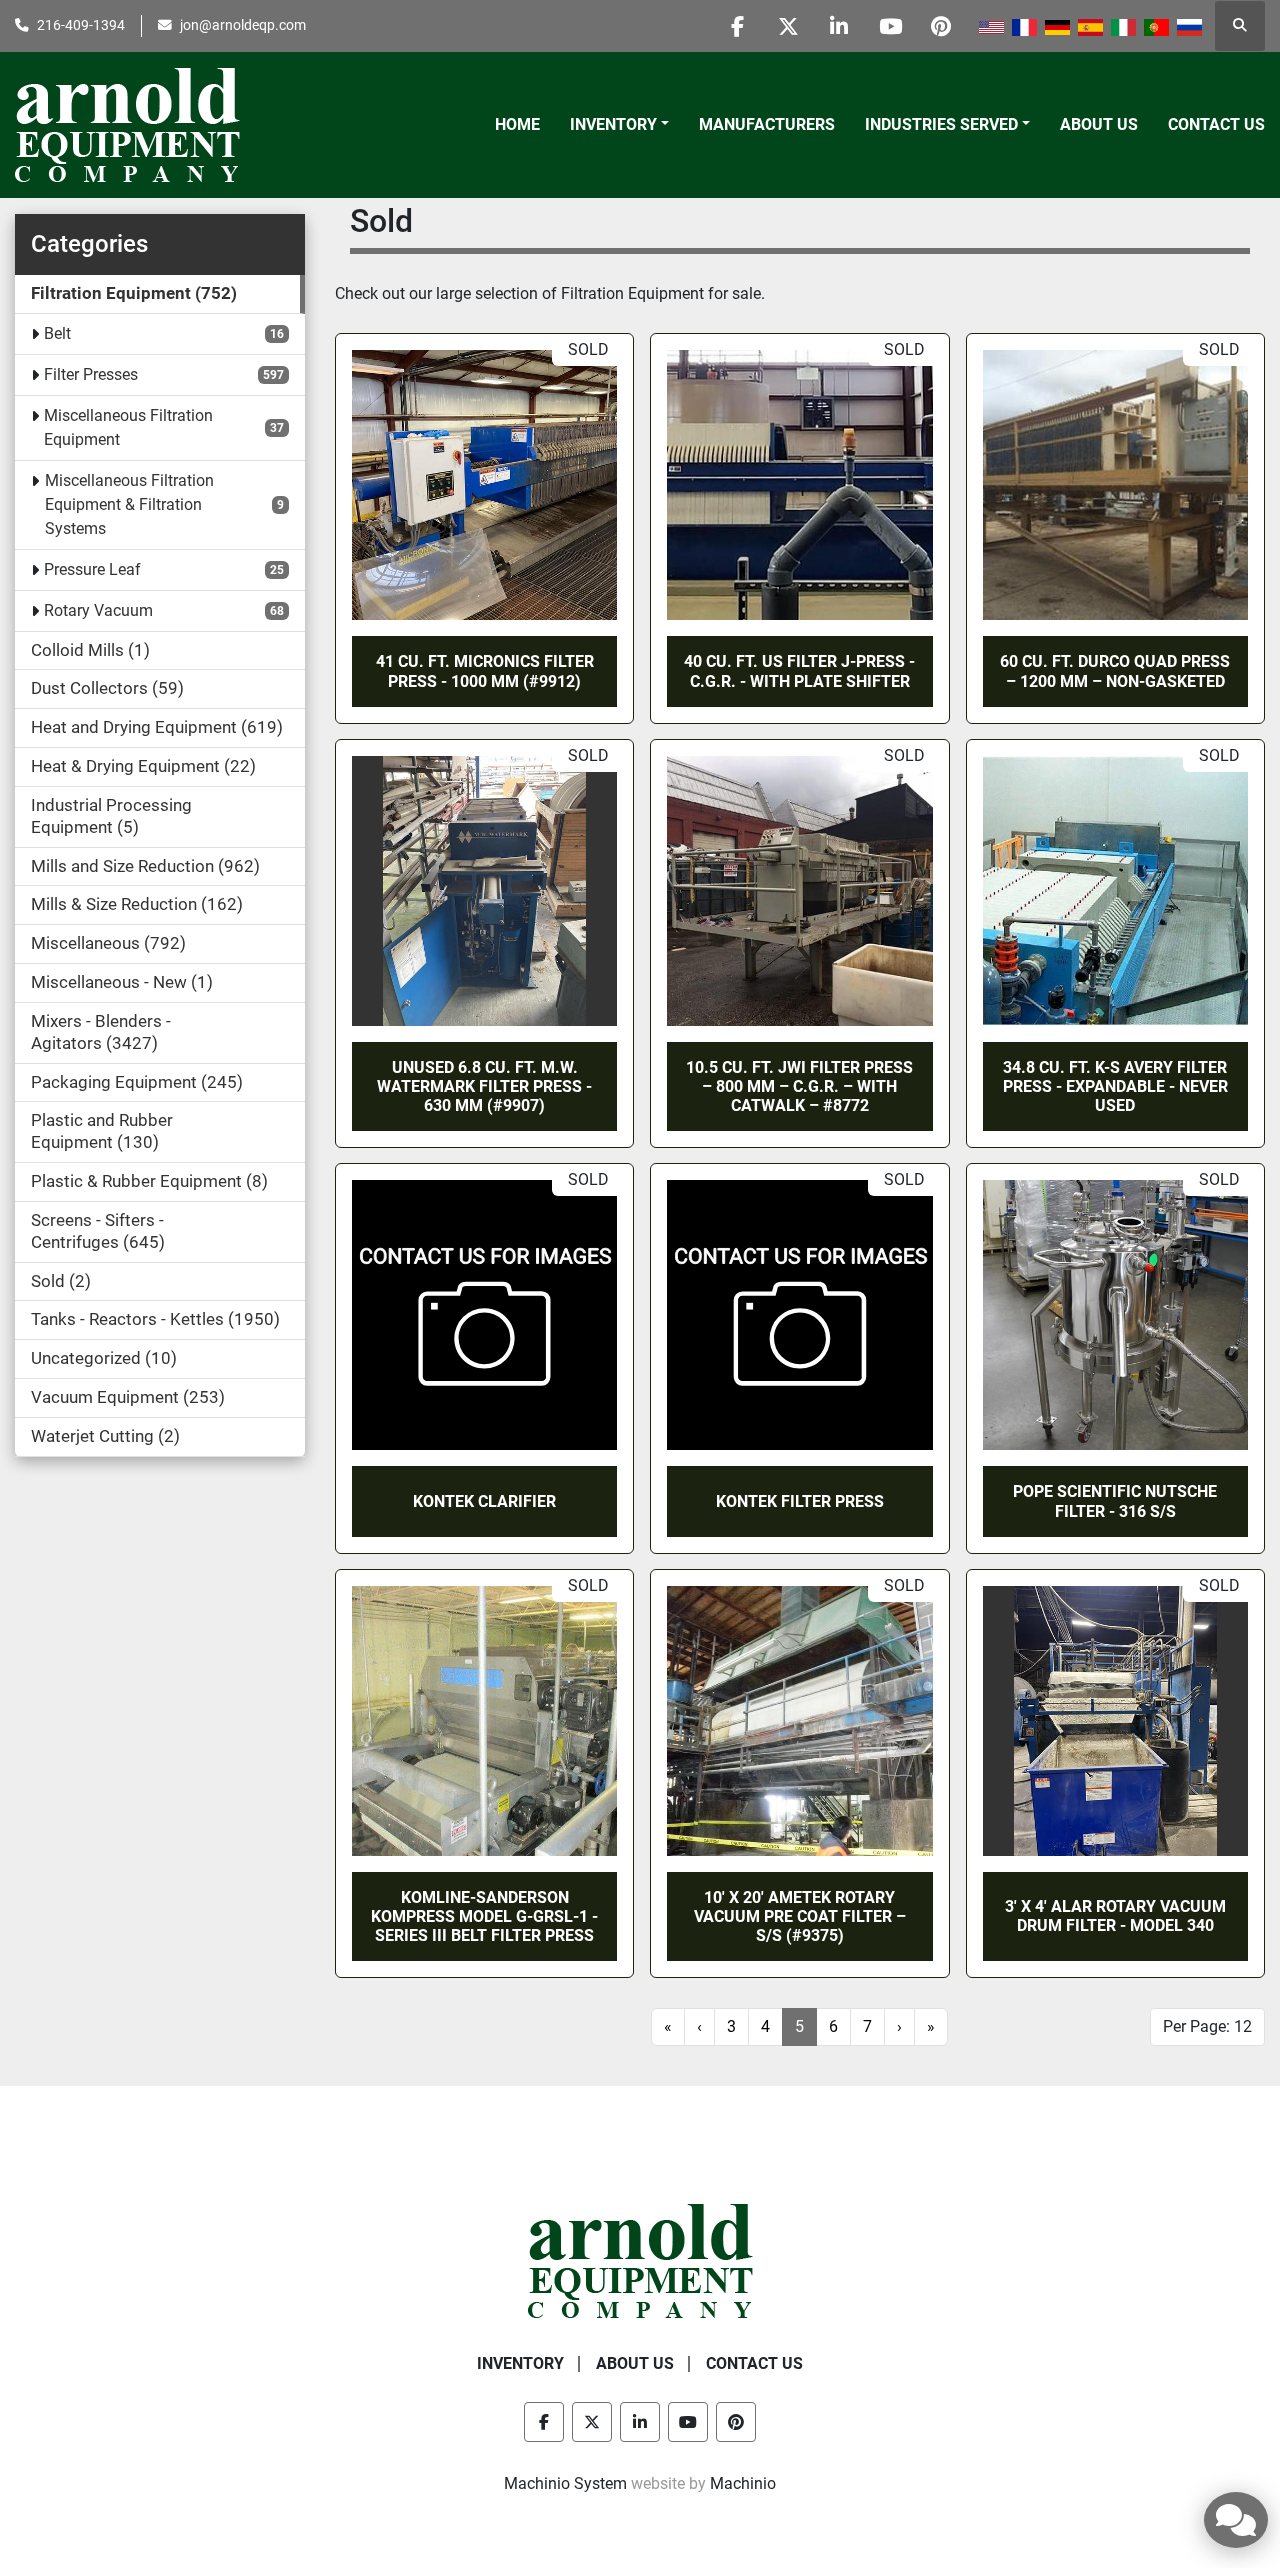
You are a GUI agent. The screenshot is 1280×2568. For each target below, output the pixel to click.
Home (517, 124)
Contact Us (1216, 124)
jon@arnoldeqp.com (243, 25)
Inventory (613, 124)
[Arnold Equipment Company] (640, 2260)
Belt (57, 333)
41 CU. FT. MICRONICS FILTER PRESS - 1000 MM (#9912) (485, 671)
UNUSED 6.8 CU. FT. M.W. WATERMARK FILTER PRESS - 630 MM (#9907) (484, 1086)
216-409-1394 (81, 25)
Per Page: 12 (1207, 2026)
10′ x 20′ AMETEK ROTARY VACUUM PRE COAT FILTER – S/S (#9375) (800, 1916)
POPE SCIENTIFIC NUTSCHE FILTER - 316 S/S (1115, 1501)
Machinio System (565, 2483)
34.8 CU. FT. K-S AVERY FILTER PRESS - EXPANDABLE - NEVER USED (1115, 1086)
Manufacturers (767, 124)
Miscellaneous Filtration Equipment (128, 427)
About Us (1099, 124)
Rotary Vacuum (98, 610)
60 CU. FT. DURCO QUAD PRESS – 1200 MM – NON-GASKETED (1115, 671)
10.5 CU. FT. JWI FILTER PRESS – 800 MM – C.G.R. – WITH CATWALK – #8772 (799, 1086)
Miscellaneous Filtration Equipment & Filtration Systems (129, 504)
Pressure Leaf (92, 569)
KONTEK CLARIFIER (484, 1501)
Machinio (743, 2483)
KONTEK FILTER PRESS (800, 1501)
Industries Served (941, 124)
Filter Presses (91, 374)
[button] (619, 125)
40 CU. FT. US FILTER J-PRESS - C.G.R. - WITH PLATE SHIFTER (799, 671)
